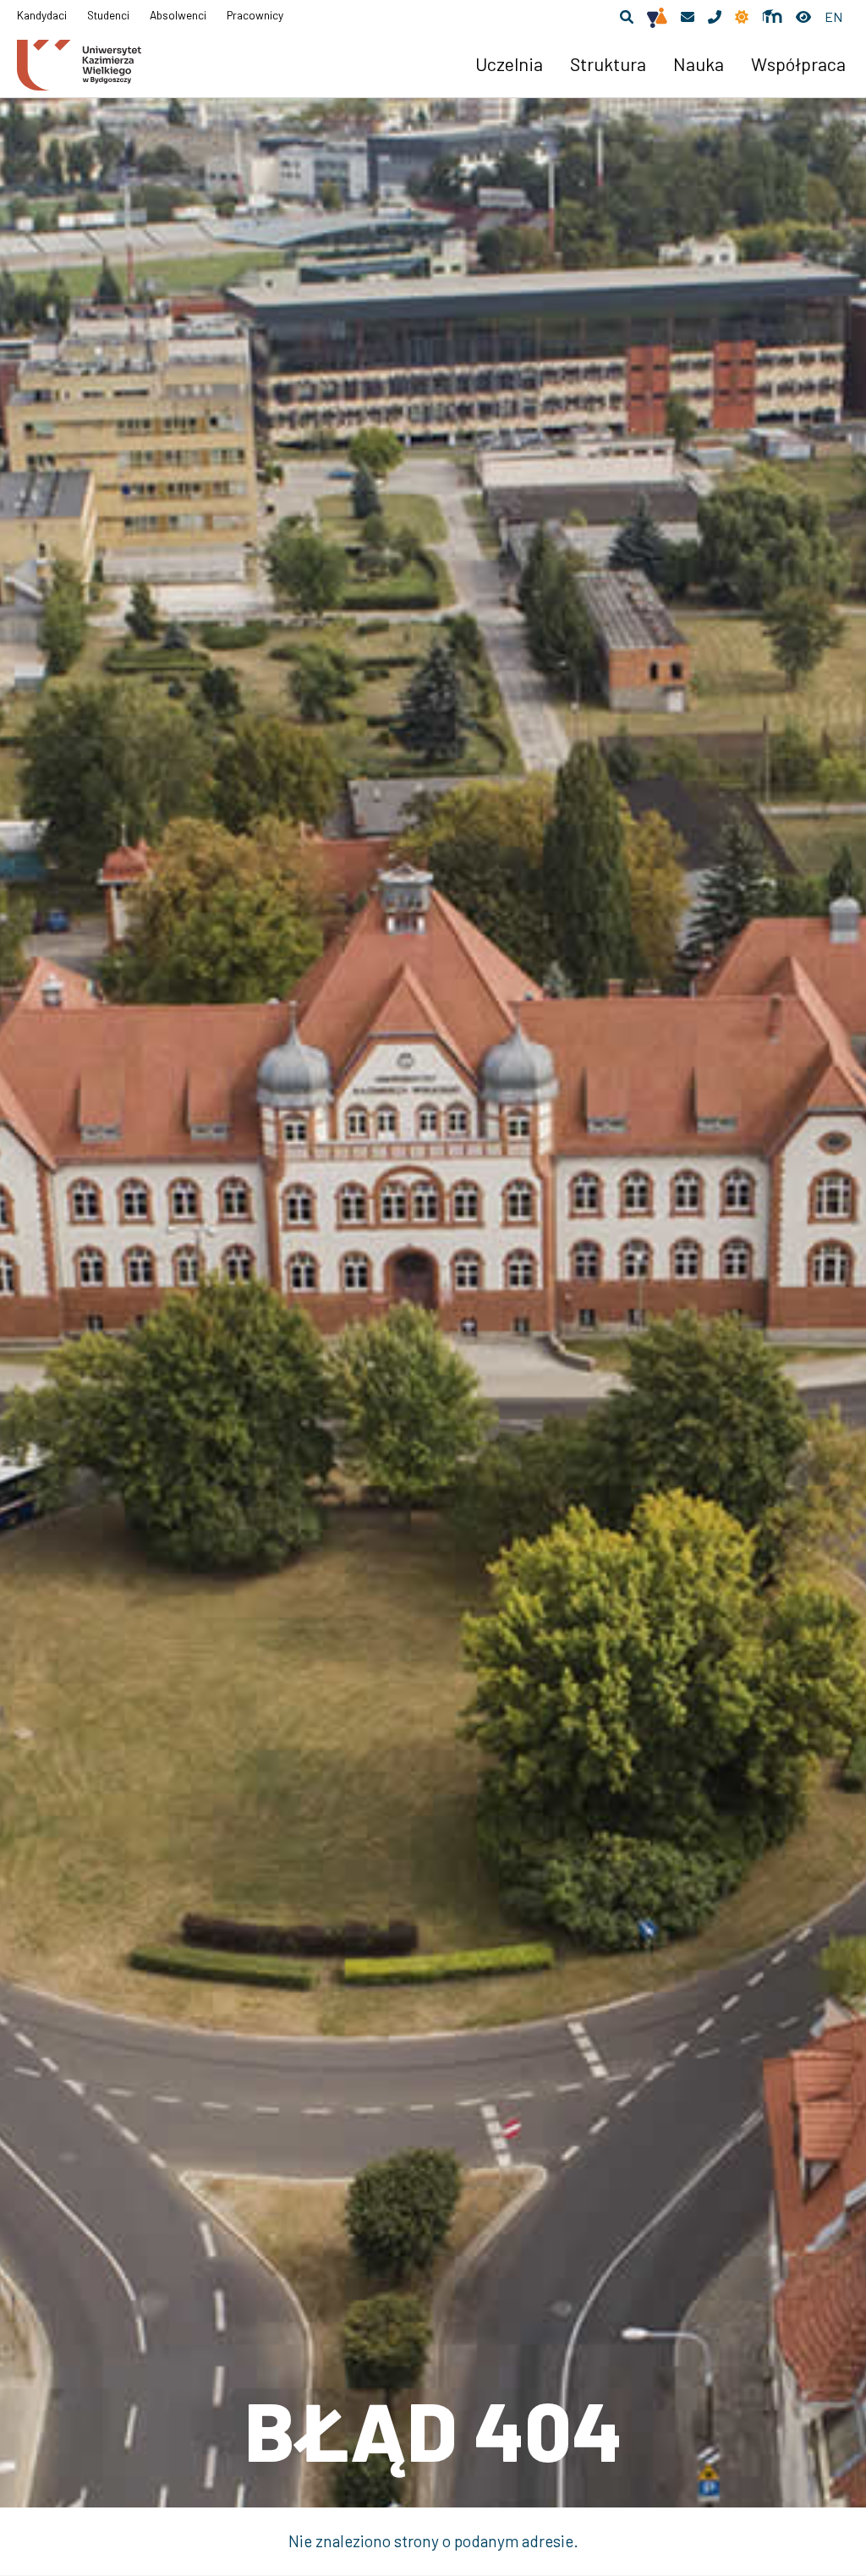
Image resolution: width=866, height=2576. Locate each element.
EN (833, 16)
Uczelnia (509, 63)
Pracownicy (255, 15)
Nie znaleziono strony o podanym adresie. (433, 2541)
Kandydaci (42, 15)
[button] (627, 17)
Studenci (108, 15)
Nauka (699, 63)
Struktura (608, 63)
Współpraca (798, 63)
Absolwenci (178, 15)
